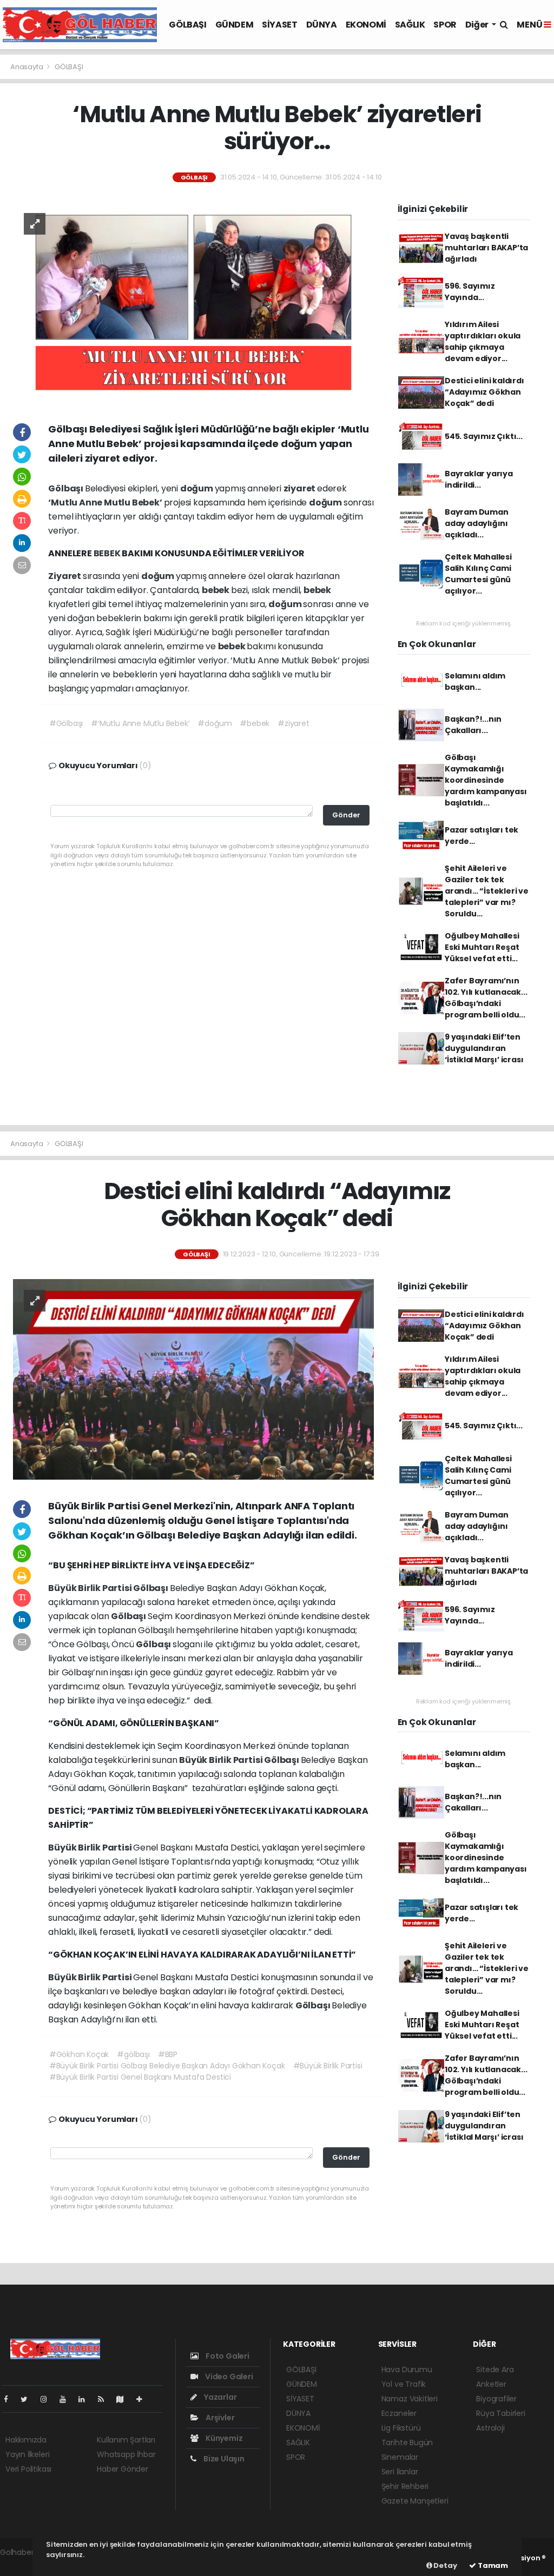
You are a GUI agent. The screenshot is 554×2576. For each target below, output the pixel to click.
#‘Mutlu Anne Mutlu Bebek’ (140, 723)
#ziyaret (293, 723)
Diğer (478, 25)
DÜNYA (322, 25)
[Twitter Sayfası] (28, 2399)
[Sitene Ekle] (144, 2399)
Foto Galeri (227, 2356)
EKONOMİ (366, 25)
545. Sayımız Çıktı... (484, 436)
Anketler (491, 2384)
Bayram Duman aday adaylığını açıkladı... (477, 523)
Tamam (492, 2565)
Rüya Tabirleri (500, 2413)
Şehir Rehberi (405, 2486)
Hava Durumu (407, 2369)
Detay (445, 2565)
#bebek (255, 723)
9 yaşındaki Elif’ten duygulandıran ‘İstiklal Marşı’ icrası (484, 1048)
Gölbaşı (66, 488)
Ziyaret (65, 576)
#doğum (215, 723)
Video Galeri (228, 2377)
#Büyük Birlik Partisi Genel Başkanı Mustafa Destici (140, 2077)
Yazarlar (219, 2397)
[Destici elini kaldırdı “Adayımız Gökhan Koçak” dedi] (193, 1379)
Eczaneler (399, 2413)
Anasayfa (27, 67)
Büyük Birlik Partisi (91, 1588)
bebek (216, 590)
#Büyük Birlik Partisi (328, 2066)
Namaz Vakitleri (410, 2399)
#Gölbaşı (66, 723)
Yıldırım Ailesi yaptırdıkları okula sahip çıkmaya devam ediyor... (483, 341)
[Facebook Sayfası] (10, 2399)
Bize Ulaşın (223, 2459)
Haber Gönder (123, 2469)
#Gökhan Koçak (79, 2054)
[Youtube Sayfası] (67, 2399)
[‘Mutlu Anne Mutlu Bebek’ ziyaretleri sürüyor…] (193, 302)
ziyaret (300, 488)
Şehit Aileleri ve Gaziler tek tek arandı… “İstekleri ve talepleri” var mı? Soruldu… (487, 891)
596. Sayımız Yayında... (470, 292)
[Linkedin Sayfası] (86, 2399)
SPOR (445, 25)
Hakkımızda (26, 2440)
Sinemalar (400, 2457)
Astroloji (490, 2428)
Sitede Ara (495, 2369)
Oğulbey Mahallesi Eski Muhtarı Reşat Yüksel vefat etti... (482, 947)
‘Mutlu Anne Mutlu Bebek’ (106, 502)
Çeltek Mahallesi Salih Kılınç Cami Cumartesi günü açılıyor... (478, 574)
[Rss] (105, 2399)
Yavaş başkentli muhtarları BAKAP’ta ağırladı (486, 248)
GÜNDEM (235, 25)
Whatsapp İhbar (126, 2454)
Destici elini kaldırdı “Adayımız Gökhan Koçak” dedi (484, 392)
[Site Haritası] (124, 2399)
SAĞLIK (410, 25)
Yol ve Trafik (404, 2384)
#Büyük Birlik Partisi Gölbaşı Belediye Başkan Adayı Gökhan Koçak (167, 2066)
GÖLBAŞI (187, 25)
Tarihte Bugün (407, 2442)
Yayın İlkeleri (27, 2454)
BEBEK (108, 553)
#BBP (168, 2054)
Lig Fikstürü (401, 2428)
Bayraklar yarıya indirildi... (479, 479)
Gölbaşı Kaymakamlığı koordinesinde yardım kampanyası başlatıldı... (486, 780)
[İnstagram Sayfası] (48, 2399)
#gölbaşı (133, 2054)
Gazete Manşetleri (415, 2501)
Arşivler (219, 2418)
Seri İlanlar (400, 2472)
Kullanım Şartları (126, 2440)
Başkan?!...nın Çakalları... (473, 725)
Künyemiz (223, 2438)
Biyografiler (496, 2399)
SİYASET (279, 25)
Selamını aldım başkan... (475, 681)
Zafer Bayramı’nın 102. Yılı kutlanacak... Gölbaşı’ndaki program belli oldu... (486, 998)
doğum (197, 488)
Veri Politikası (28, 2469)
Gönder (346, 815)
